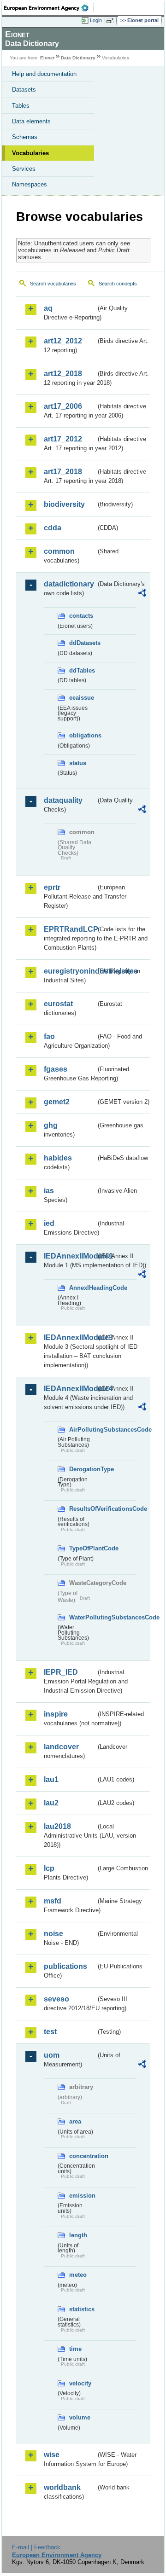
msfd (53, 1901)
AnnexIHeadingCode (83, 1288)
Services (24, 169)
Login (96, 20)
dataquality (63, 800)
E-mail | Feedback (36, 2547)
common (59, 551)
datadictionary (69, 584)
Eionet (47, 58)
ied (49, 1223)
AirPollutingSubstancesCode (83, 1430)
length (78, 2235)
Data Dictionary (78, 58)
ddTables (82, 670)
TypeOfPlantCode (83, 1548)
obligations (83, 735)
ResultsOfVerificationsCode (83, 1509)
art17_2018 (63, 472)
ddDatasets (83, 643)
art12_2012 (63, 341)
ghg (51, 1125)
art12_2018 (63, 374)
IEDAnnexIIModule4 (70, 1389)
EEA (49, 8)
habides (58, 1158)
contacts (81, 616)
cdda (53, 528)
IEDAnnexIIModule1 (70, 1256)
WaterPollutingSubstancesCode (83, 1617)
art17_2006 (63, 406)
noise (53, 1934)
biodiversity (64, 504)
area (75, 2121)
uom (52, 2055)
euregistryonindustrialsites (70, 971)
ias (49, 1191)
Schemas (25, 137)
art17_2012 (63, 439)
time (75, 2349)
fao (49, 1036)
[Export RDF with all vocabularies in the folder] (142, 594)
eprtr (52, 887)
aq (48, 308)
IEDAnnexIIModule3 (70, 1337)
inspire (56, 1714)
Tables (21, 106)
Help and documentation (44, 74)
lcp (49, 1868)
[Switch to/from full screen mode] (112, 21)
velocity (80, 2383)
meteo (78, 2275)
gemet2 (57, 1102)
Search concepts (118, 284)
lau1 (51, 1779)
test (50, 2032)
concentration (83, 2156)
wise (52, 2455)
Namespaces (30, 184)
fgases (56, 1069)
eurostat (58, 1004)
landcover (61, 1747)
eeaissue (82, 698)
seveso (56, 1999)
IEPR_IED (61, 1672)
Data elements (31, 121)
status (78, 763)
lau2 (51, 1803)
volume (80, 2417)
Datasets (24, 90)
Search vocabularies (53, 284)
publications (65, 1966)
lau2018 (57, 1826)
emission (82, 2196)
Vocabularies (30, 153)
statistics (82, 2309)
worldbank (62, 2487)
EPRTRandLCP (70, 929)
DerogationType (83, 1469)
